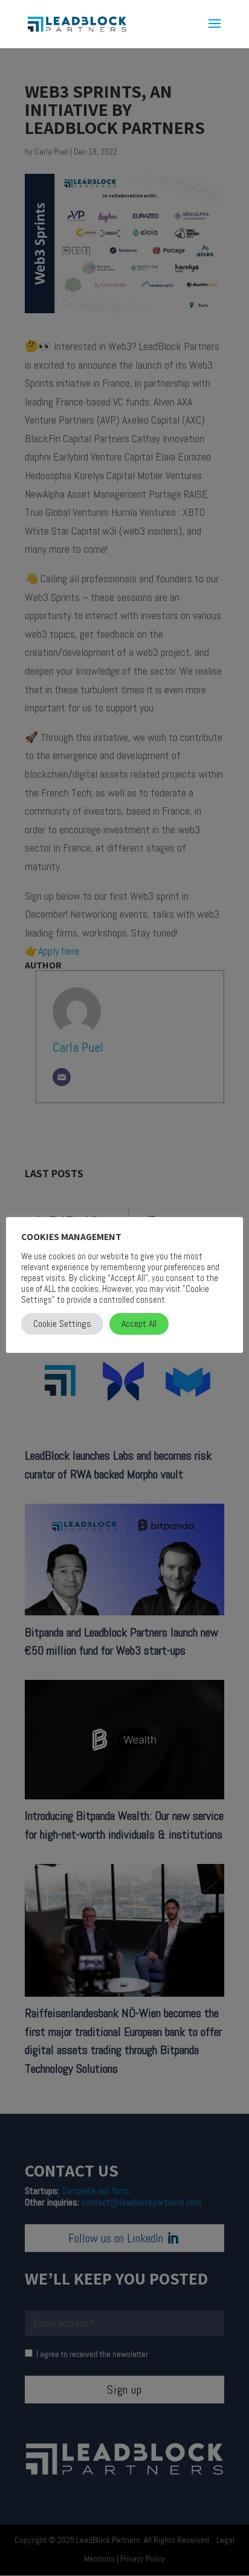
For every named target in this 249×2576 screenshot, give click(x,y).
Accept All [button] (139, 1324)
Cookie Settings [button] (62, 1324)
